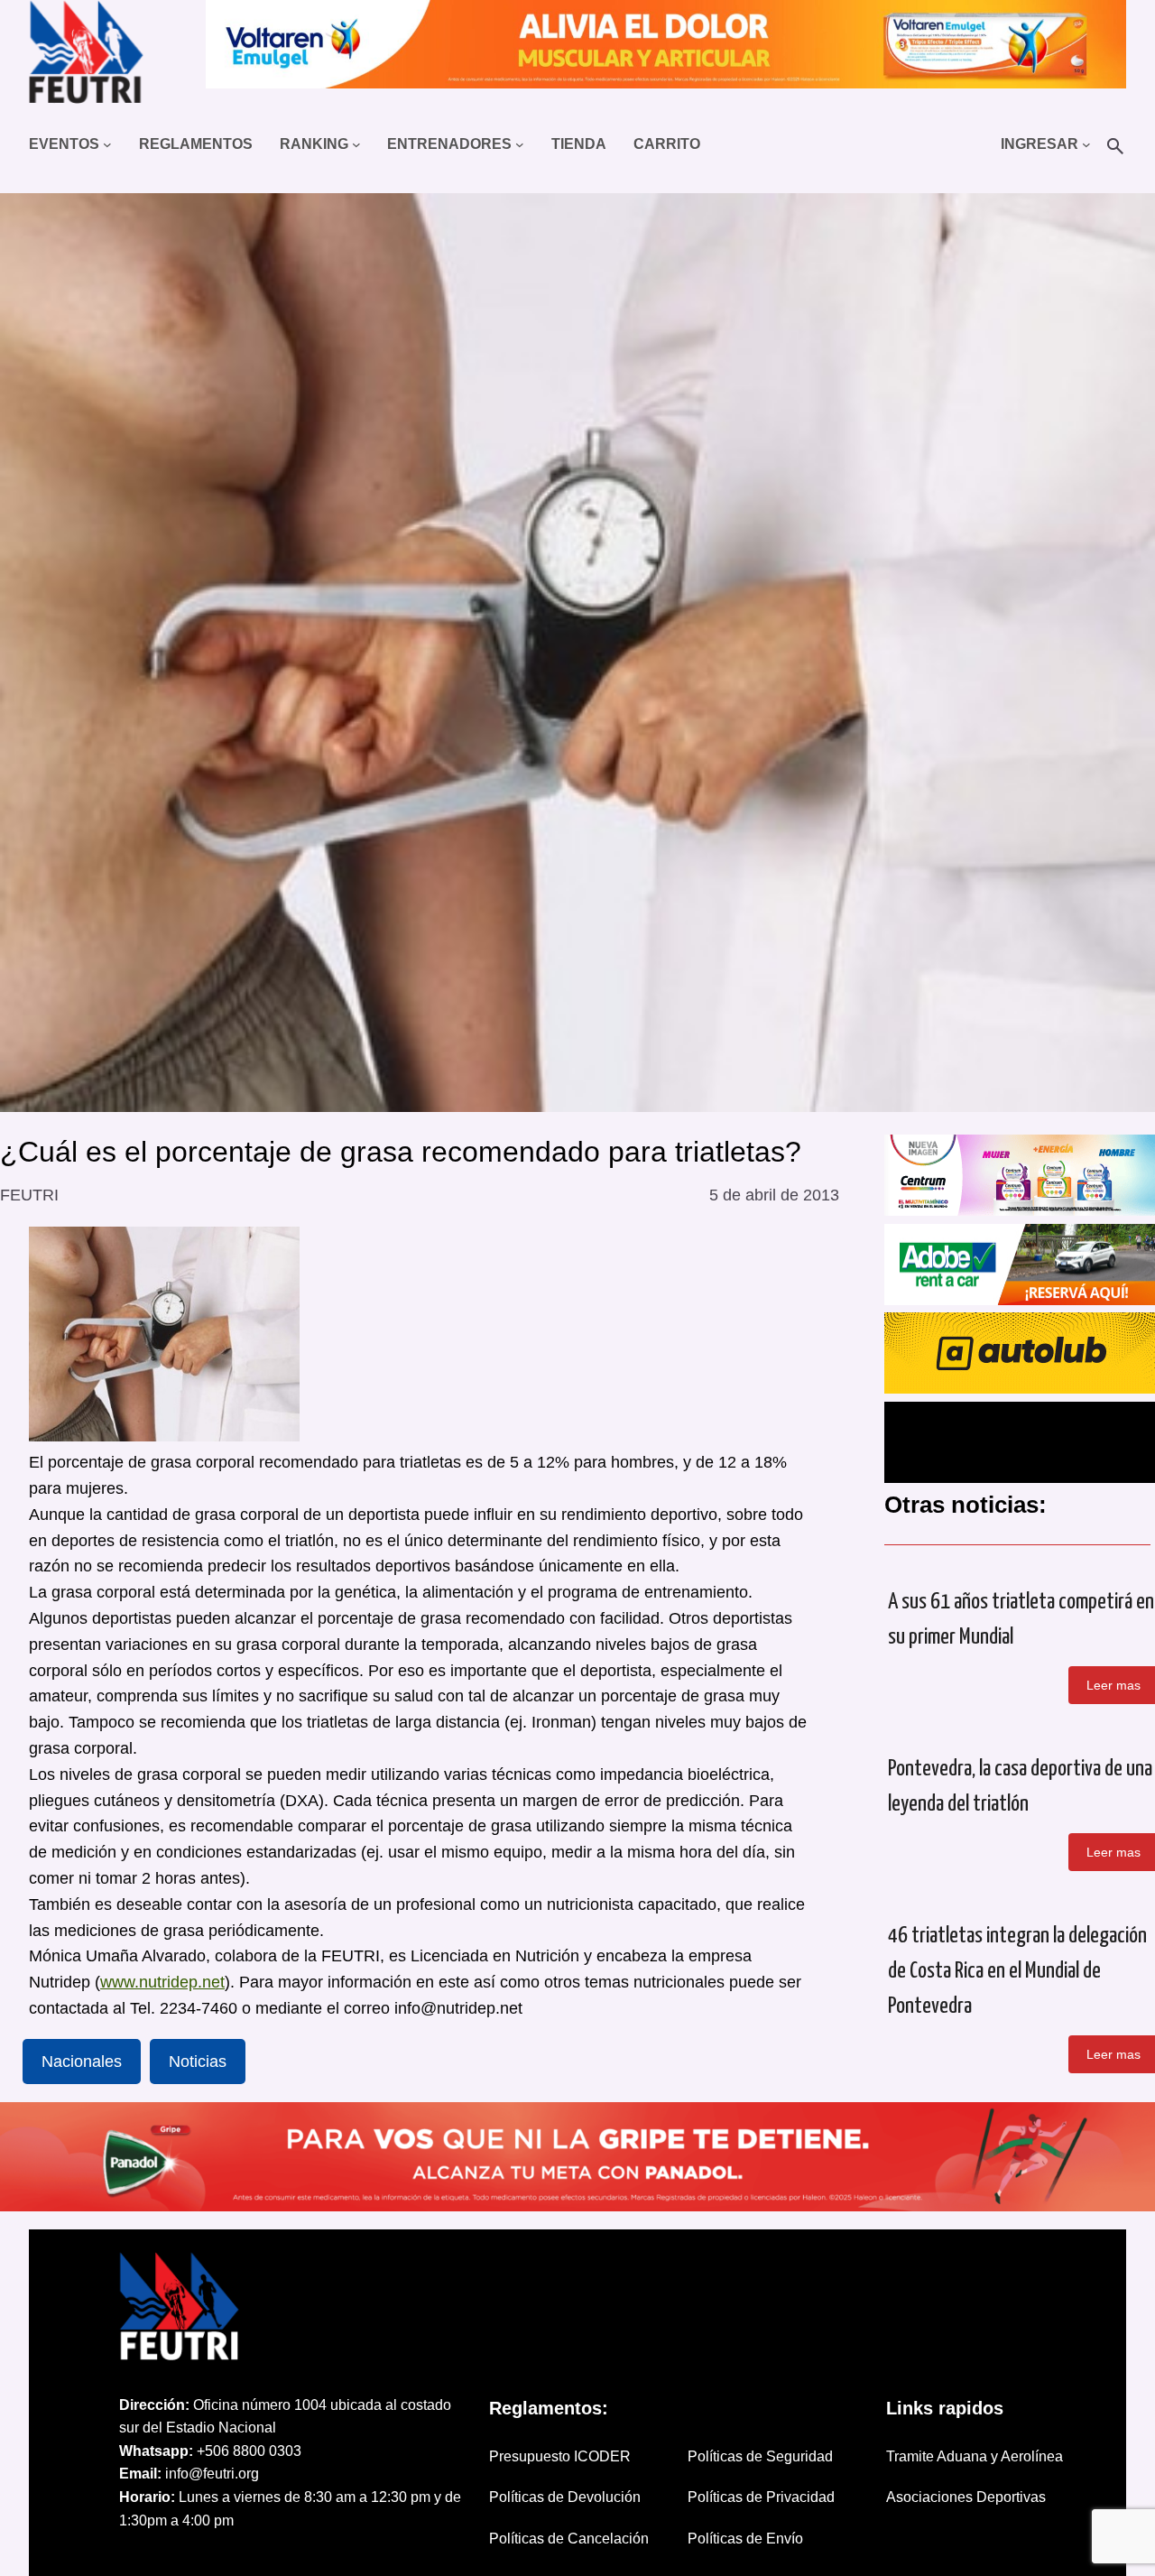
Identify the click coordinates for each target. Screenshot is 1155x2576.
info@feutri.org (212, 2474)
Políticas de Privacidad (761, 2497)
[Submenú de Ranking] (356, 144)
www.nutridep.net (162, 1982)
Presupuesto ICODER (560, 2456)
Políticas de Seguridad (760, 2456)
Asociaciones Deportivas (966, 2497)
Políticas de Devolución (565, 2497)
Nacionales (82, 2062)
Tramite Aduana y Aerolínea (975, 2456)
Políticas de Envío (745, 2539)
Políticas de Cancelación (569, 2539)
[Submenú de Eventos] (107, 144)
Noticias (198, 2062)
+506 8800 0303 (249, 2451)
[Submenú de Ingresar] (1086, 144)
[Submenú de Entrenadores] (520, 144)
